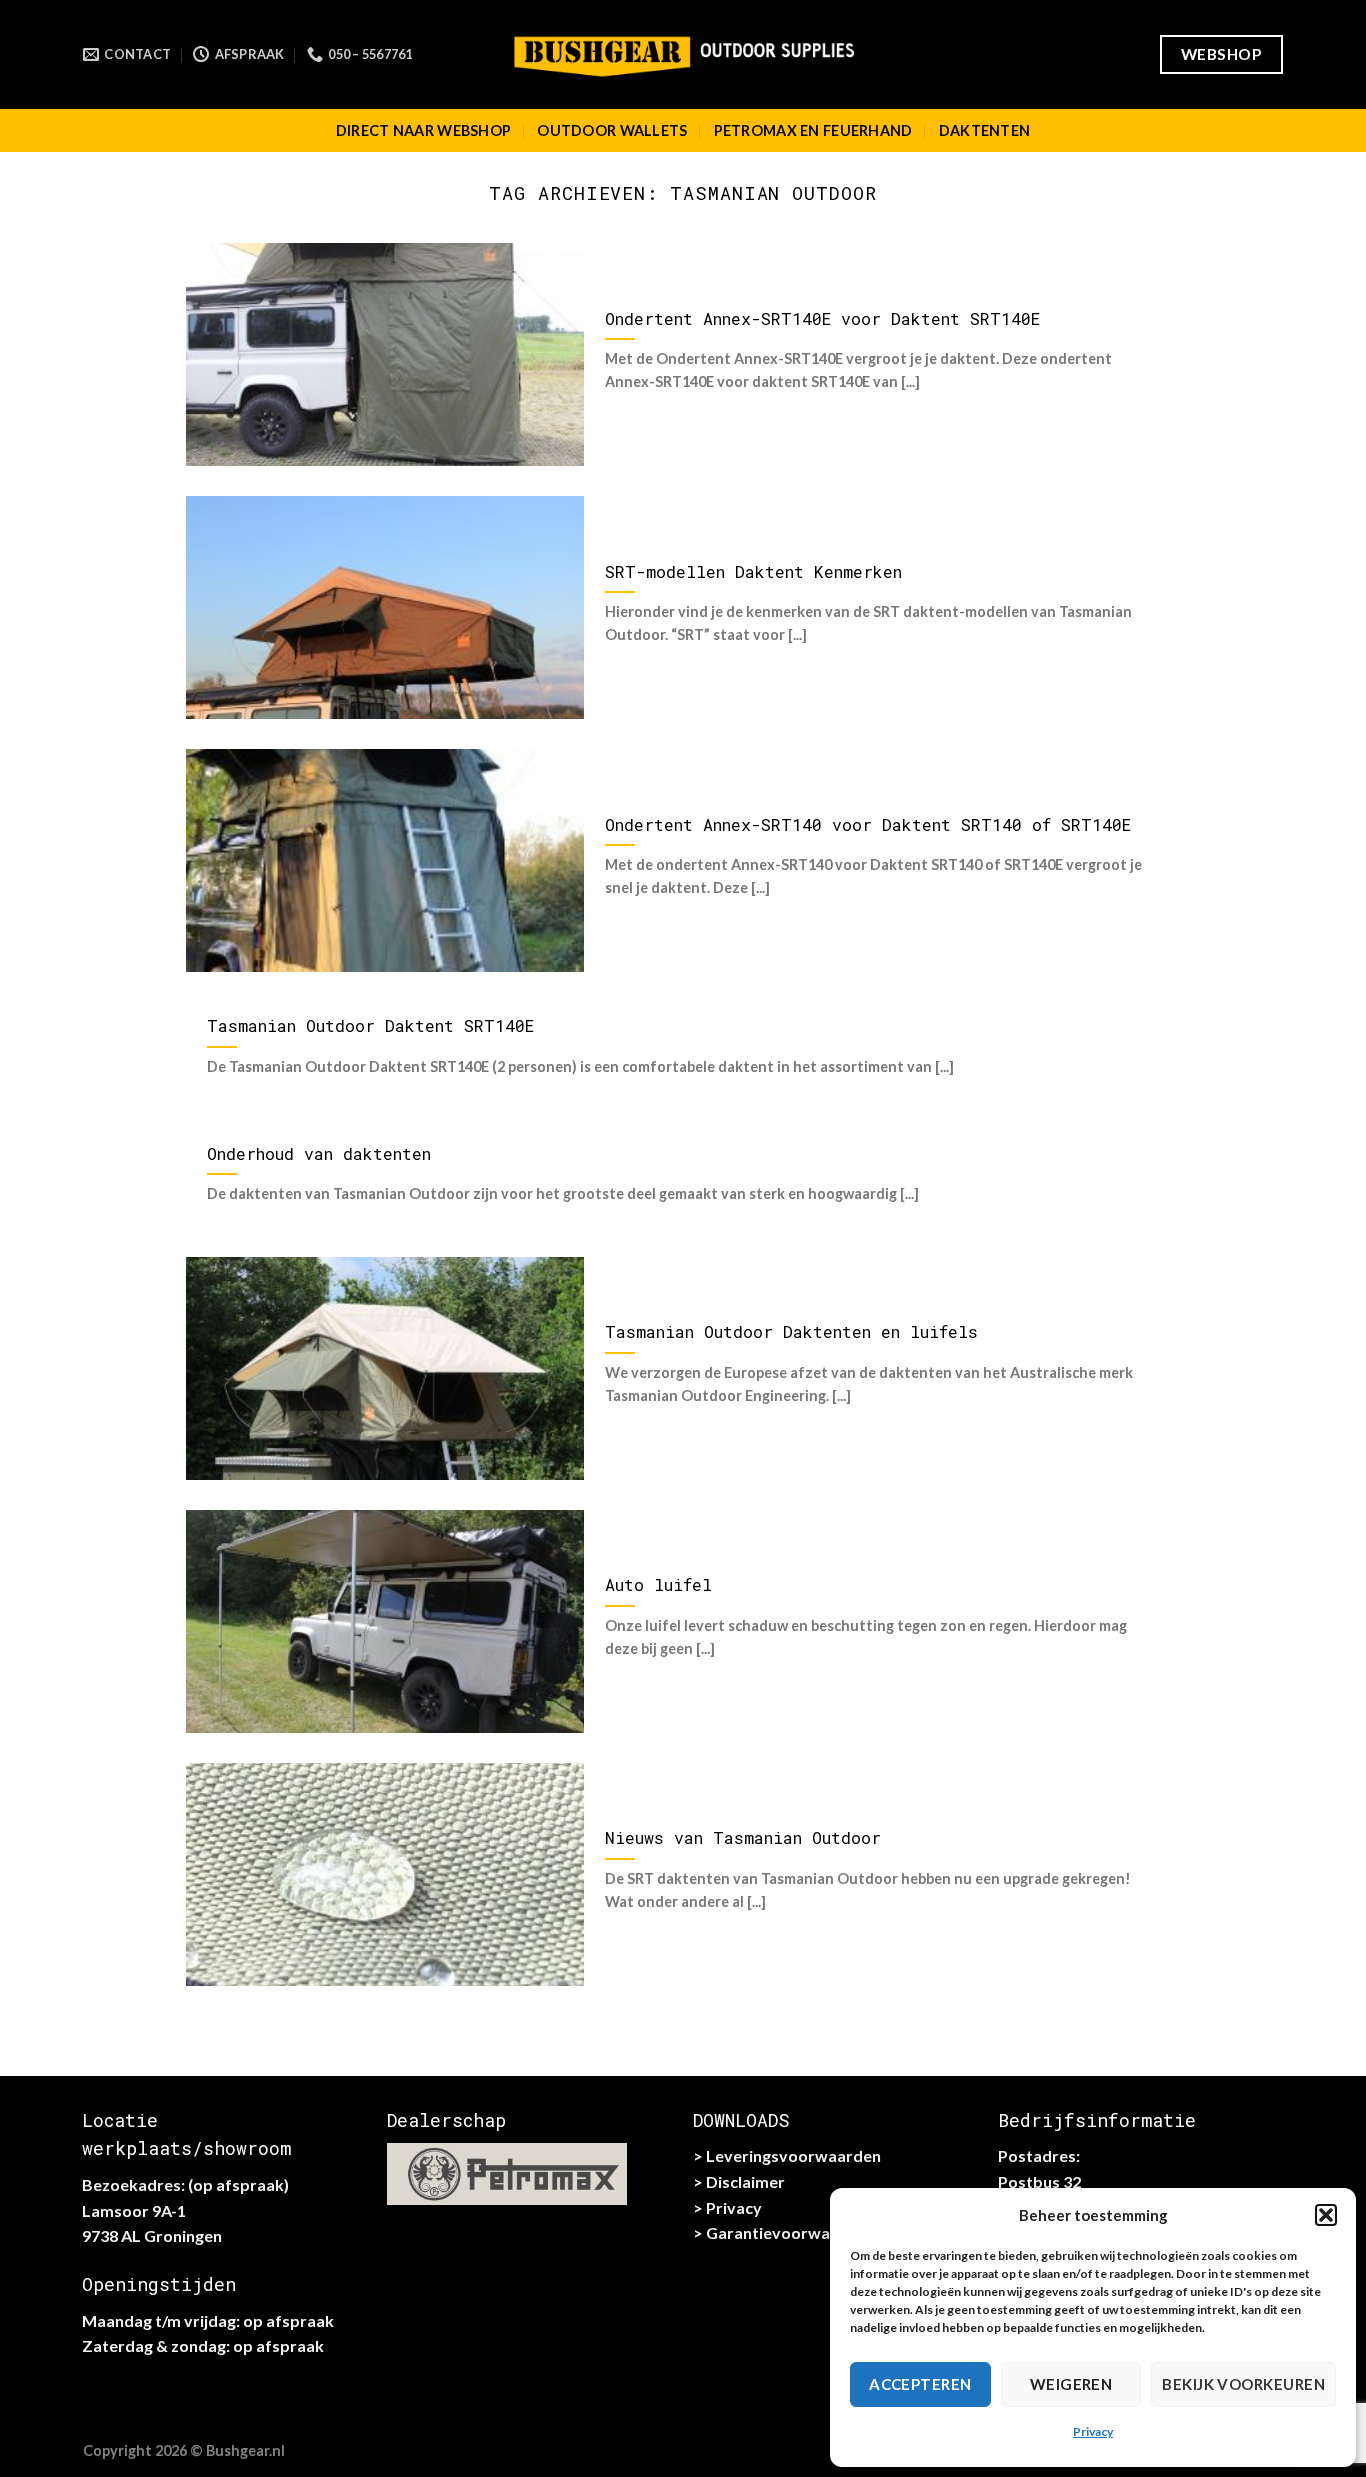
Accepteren (920, 2384)
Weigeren (1071, 2384)
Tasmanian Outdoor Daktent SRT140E (370, 1025)
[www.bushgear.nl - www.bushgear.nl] (683, 54)
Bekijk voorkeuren (1243, 2384)
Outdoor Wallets (612, 130)
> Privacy (727, 2207)
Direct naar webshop (423, 130)
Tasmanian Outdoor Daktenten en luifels (791, 1331)
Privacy (1093, 2431)
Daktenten (985, 130)
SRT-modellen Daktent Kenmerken (753, 571)
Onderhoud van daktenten (319, 1153)
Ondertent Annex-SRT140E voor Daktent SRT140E (822, 318)
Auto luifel (658, 1584)
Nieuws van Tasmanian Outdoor (743, 1837)
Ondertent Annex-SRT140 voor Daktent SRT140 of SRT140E (868, 824)
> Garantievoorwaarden (783, 2232)
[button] (1326, 2215)
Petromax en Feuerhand (813, 130)
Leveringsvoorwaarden (793, 2155)
